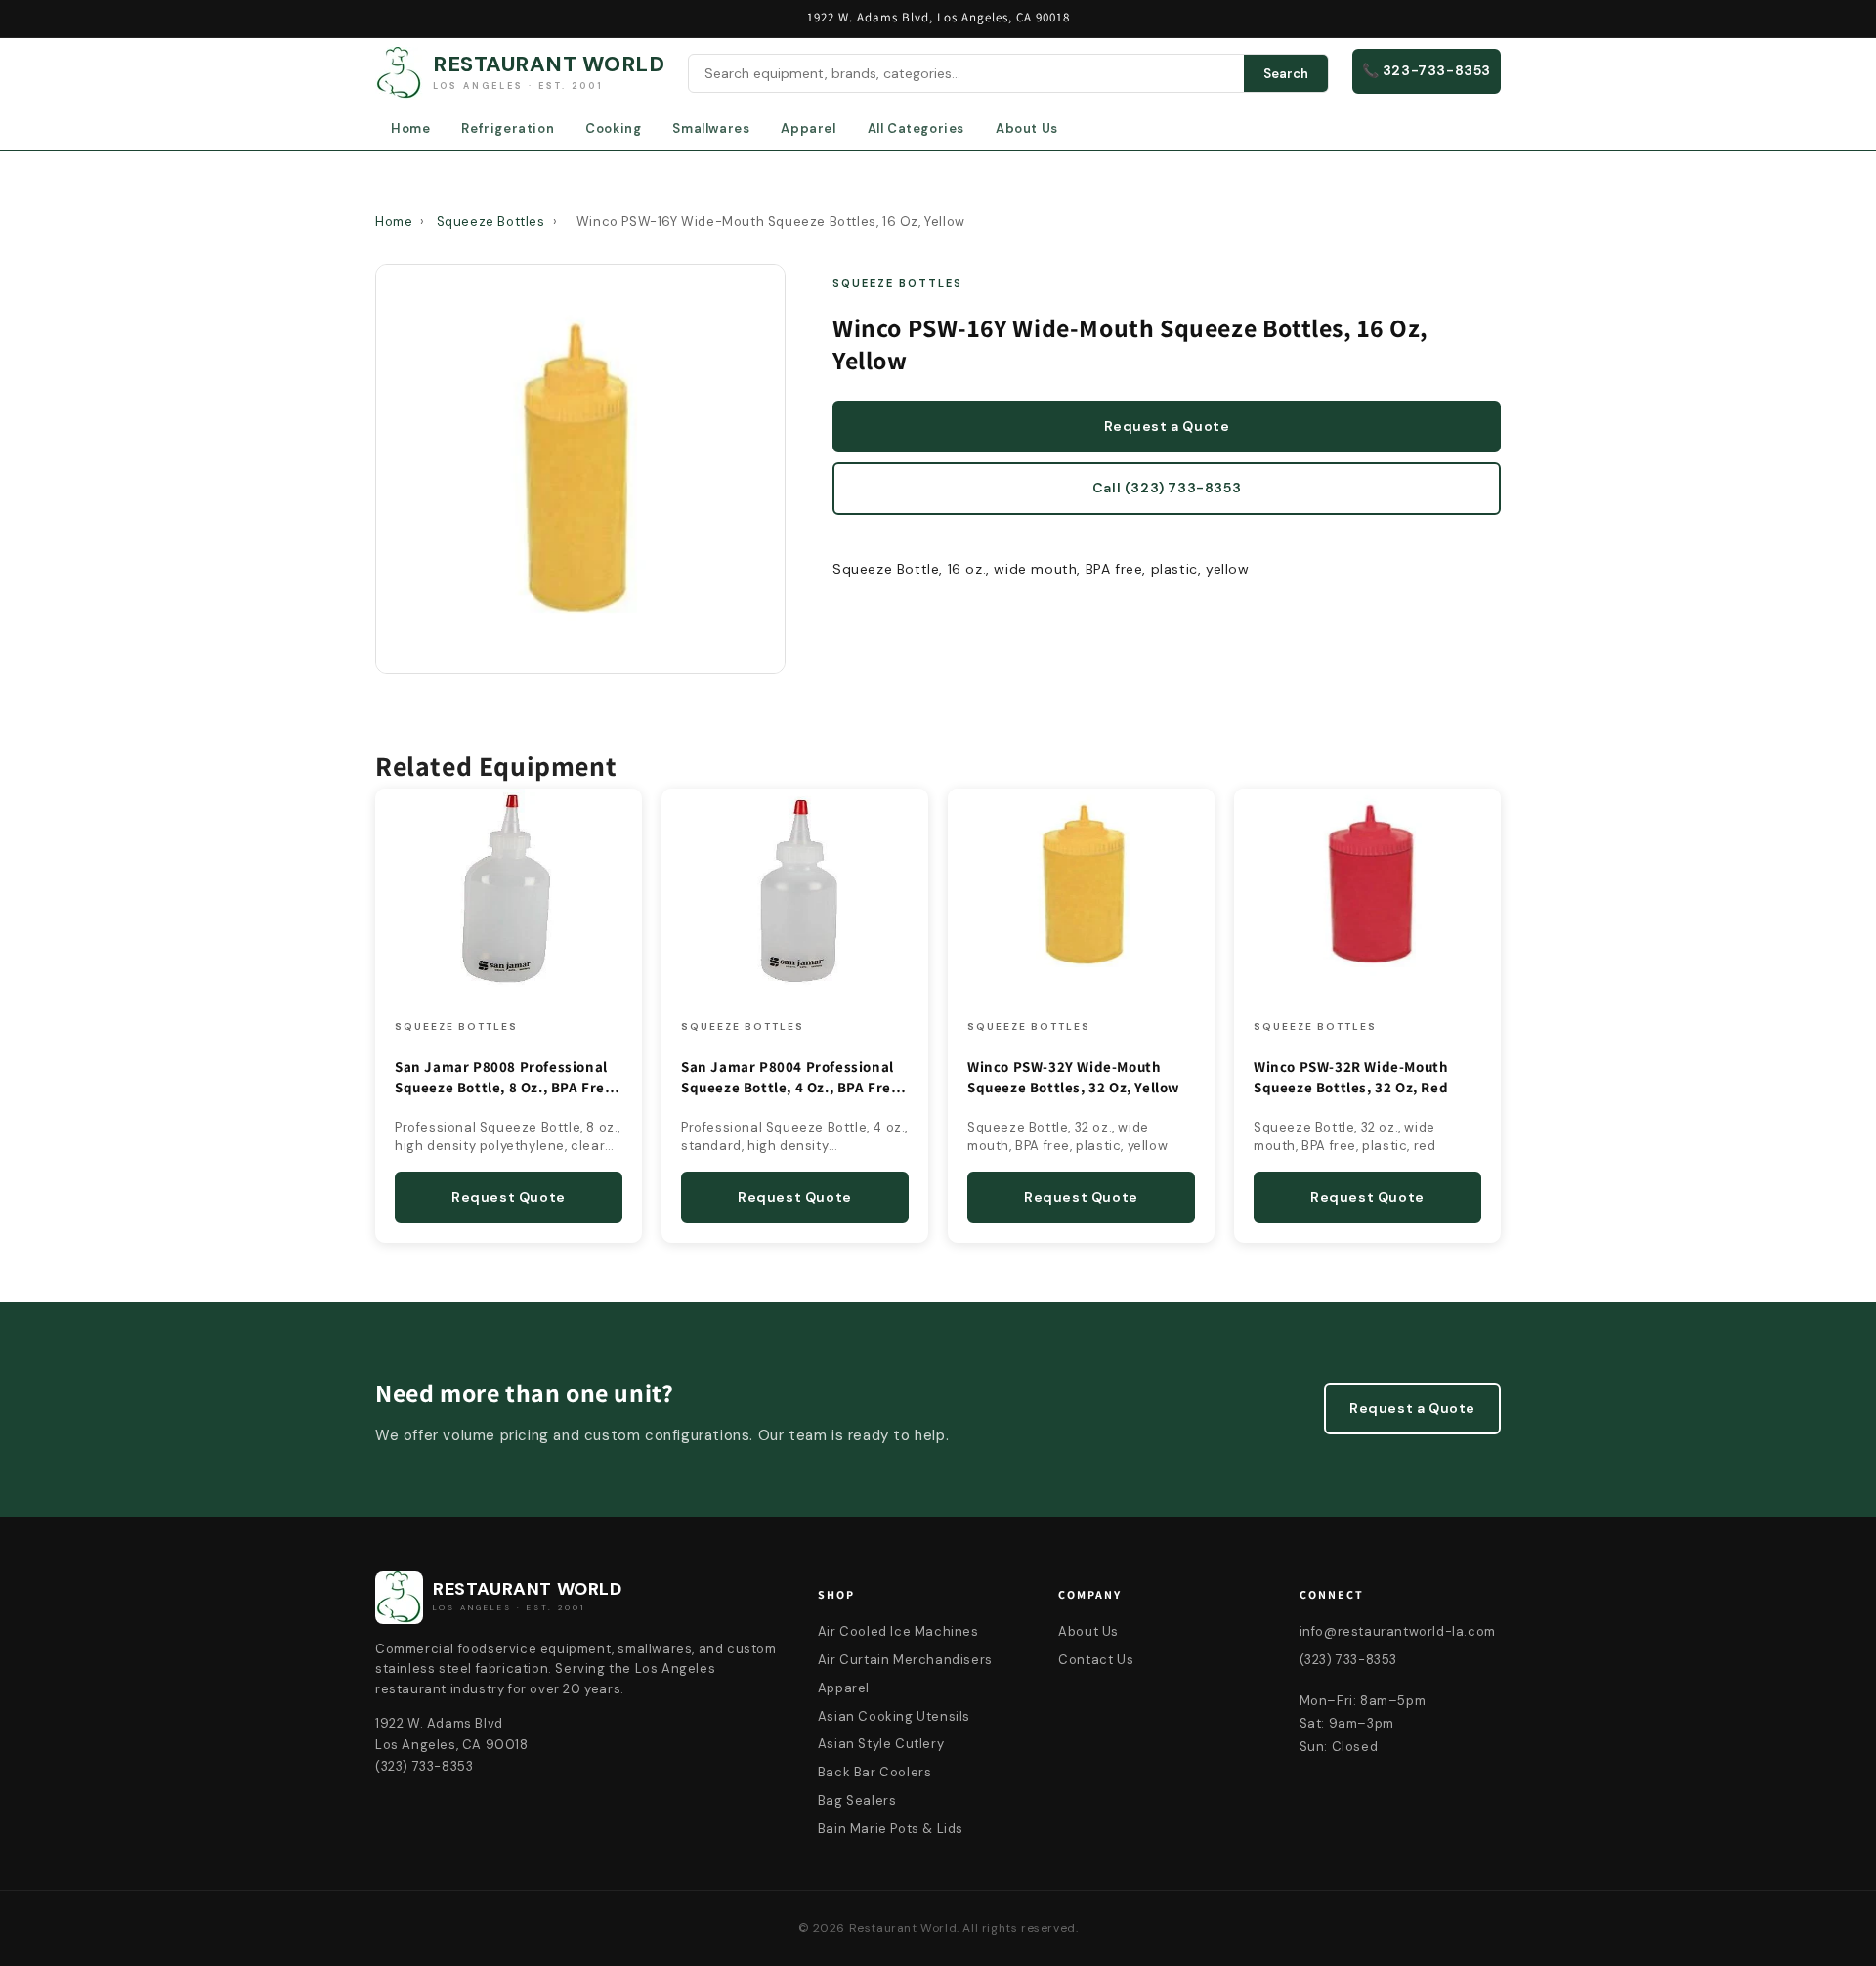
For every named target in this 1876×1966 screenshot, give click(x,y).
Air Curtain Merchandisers (905, 1660)
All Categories (916, 128)
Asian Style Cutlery (881, 1744)
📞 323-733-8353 (1427, 70)
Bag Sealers (857, 1800)
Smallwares (711, 128)
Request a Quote (1167, 426)
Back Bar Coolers (875, 1772)
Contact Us (1096, 1660)
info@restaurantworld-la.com (1398, 1631)
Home (410, 128)
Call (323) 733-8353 (1167, 488)
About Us (1027, 128)
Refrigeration (508, 128)
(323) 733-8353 (1348, 1660)
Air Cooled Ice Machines (898, 1631)
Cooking (613, 128)
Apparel (808, 128)
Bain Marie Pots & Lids (891, 1829)
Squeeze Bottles (491, 221)
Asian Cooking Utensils (894, 1716)
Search (1286, 74)
